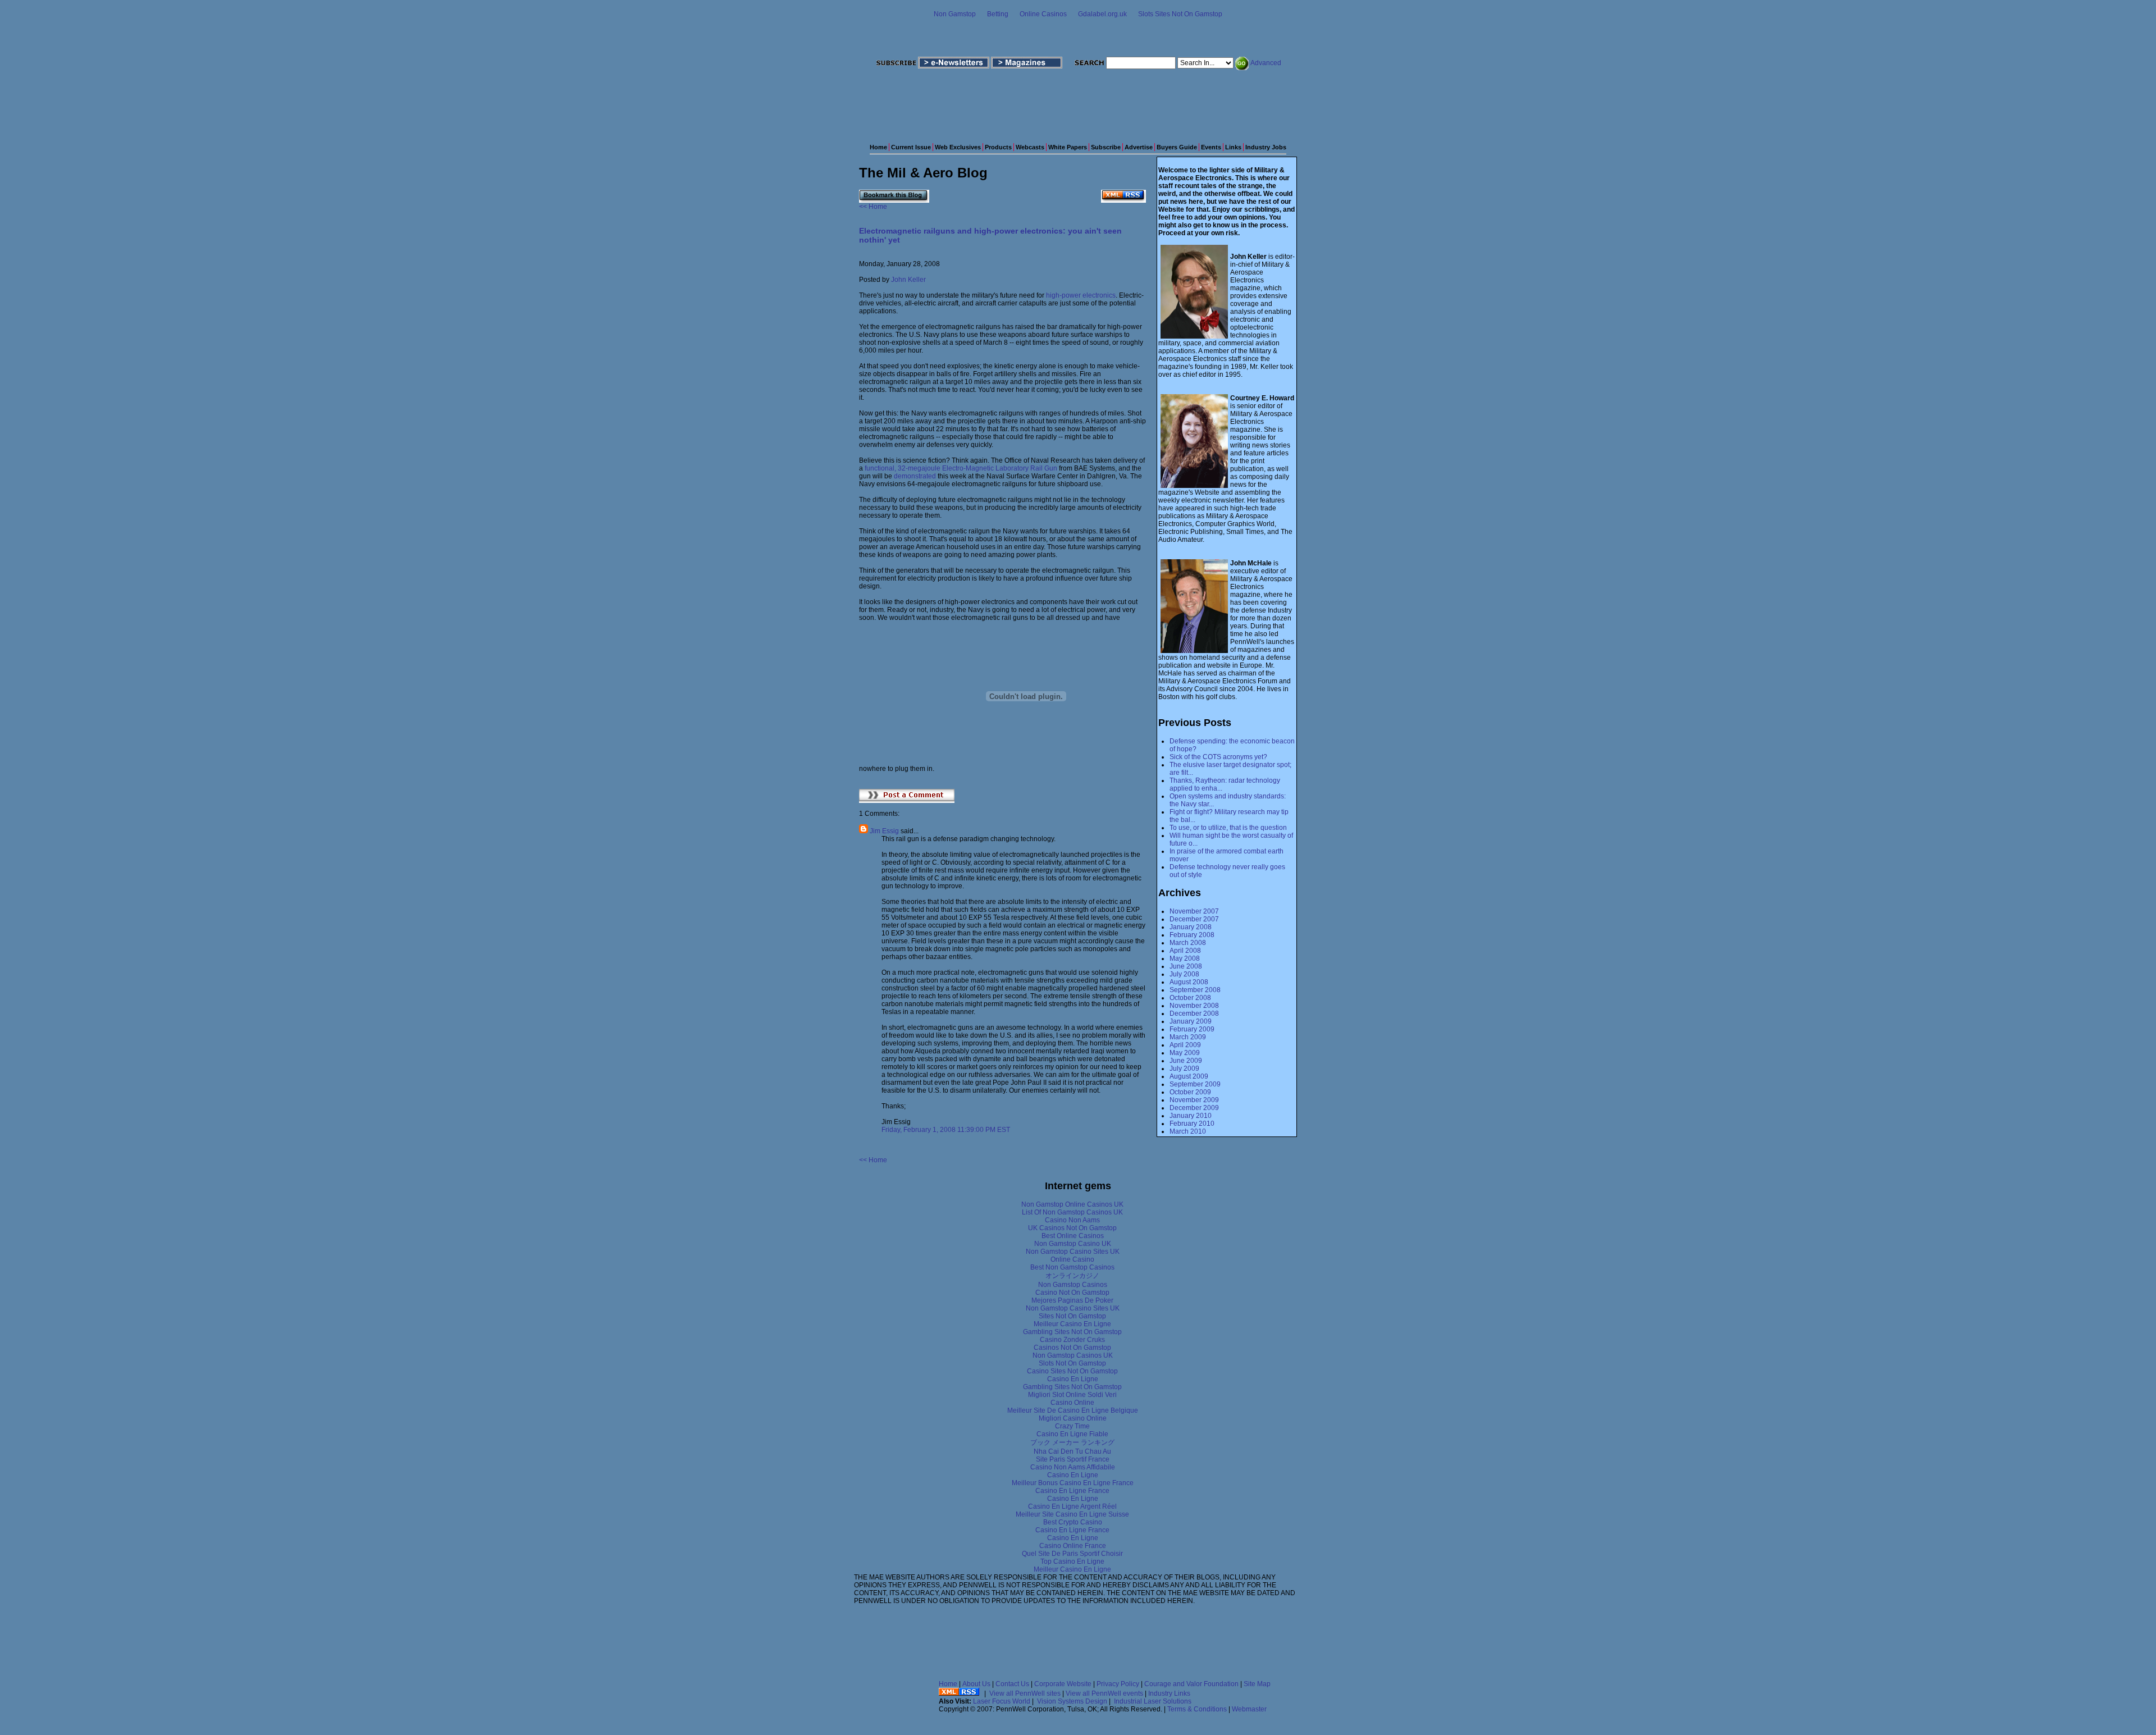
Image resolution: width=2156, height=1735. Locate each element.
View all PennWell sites (1025, 1693)
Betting (998, 14)
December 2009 (1194, 1108)
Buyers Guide (1177, 147)
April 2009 (1185, 1045)
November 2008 (1194, 1006)
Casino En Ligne (1073, 1379)
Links (1233, 147)
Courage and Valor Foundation (1191, 1684)
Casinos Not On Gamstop (1072, 1348)
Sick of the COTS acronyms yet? (1218, 757)
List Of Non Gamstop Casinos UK (1072, 1212)
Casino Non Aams (1072, 1220)
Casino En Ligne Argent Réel (1072, 1506)
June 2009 (1186, 1061)
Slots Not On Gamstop (1072, 1363)
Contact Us (1012, 1684)
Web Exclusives (958, 147)
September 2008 (1195, 990)
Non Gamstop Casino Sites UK (1073, 1252)
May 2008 (1185, 958)
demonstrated (915, 476)
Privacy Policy (1118, 1684)
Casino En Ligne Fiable (1072, 1434)
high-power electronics (1081, 295)
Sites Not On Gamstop (1072, 1316)
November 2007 (1194, 911)
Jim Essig (884, 831)
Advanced (1266, 63)
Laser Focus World (1002, 1701)
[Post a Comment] (907, 801)
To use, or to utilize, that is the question (1228, 828)
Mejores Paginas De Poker (1072, 1300)
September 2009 (1195, 1084)
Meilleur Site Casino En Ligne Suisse (1072, 1514)
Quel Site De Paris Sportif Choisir (1072, 1554)
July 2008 (1184, 974)
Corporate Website (1063, 1684)
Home (878, 147)
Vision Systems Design (1072, 1701)
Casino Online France (1073, 1546)
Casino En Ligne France (1072, 1491)
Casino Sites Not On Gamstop (1072, 1371)
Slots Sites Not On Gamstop (1180, 14)
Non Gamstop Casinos (1073, 1285)
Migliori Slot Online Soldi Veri (1072, 1395)
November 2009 (1194, 1100)
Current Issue (911, 147)
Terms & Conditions (1197, 1709)
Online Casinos (1043, 14)
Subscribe (1106, 147)
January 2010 (1191, 1116)
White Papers (1068, 147)
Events (1211, 147)
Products (998, 147)
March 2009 (1188, 1037)
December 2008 (1194, 1013)
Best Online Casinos (1073, 1236)
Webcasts (1030, 147)
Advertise (1139, 147)
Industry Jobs (1266, 147)
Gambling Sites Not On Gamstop (1072, 1332)
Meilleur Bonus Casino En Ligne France (1073, 1483)
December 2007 (1194, 919)
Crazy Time (1072, 1426)
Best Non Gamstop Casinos (1072, 1267)
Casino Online (1072, 1403)
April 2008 (1185, 951)
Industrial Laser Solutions (1153, 1701)
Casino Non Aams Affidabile (1073, 1467)
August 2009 (1189, 1076)
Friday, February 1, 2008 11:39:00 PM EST (946, 1130)
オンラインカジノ (1072, 1276)
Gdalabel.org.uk (1102, 14)
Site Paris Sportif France (1073, 1459)
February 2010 (1192, 1124)
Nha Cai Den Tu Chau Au (1072, 1451)
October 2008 (1190, 998)
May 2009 (1185, 1053)
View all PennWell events (1104, 1693)
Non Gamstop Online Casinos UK (1072, 1204)
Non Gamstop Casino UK (1073, 1244)
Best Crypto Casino (1073, 1522)
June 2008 (1186, 966)
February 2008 (1192, 935)
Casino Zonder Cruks (1072, 1340)
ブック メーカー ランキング (1072, 1442)
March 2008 (1188, 943)
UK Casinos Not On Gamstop (1072, 1228)
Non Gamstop (955, 14)
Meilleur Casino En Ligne (1072, 1324)
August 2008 (1189, 982)
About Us (976, 1684)
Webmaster (1249, 1709)
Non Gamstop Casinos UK (1073, 1355)
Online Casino (1072, 1259)
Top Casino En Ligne (1072, 1562)
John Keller (908, 280)
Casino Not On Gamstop (1072, 1293)
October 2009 (1190, 1092)
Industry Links (1169, 1693)
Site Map (1257, 1684)
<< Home (873, 207)
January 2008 (1191, 927)
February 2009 (1192, 1029)
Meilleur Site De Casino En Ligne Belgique (1073, 1410)
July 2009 (1184, 1069)
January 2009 (1191, 1021)
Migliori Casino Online (1073, 1418)
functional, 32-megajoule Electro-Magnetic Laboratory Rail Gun (961, 468)
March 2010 (1188, 1131)
